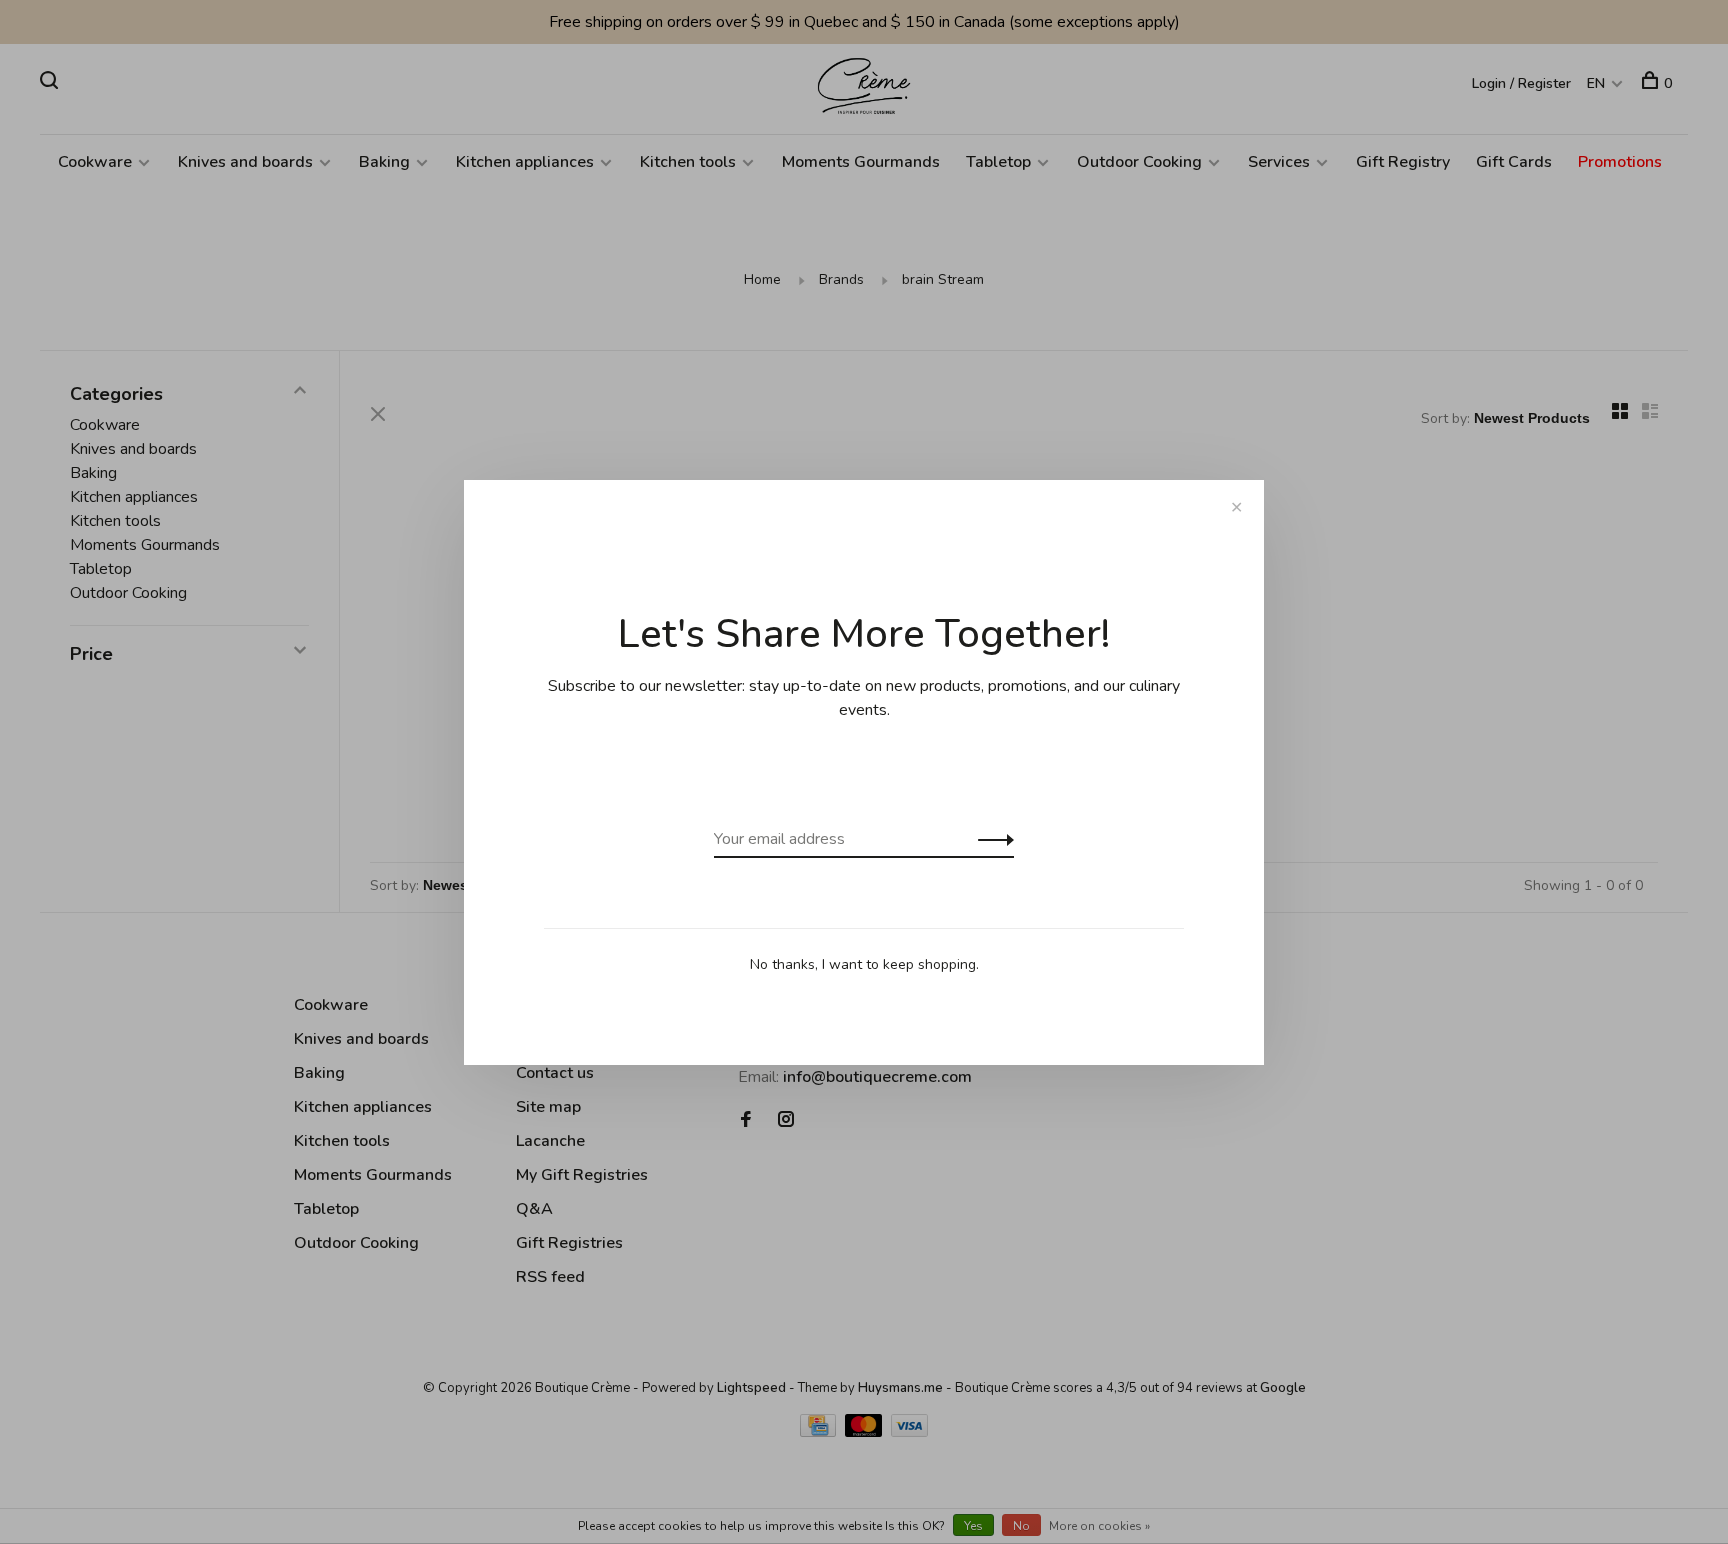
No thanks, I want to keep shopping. (864, 964)
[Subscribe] (990, 839)
